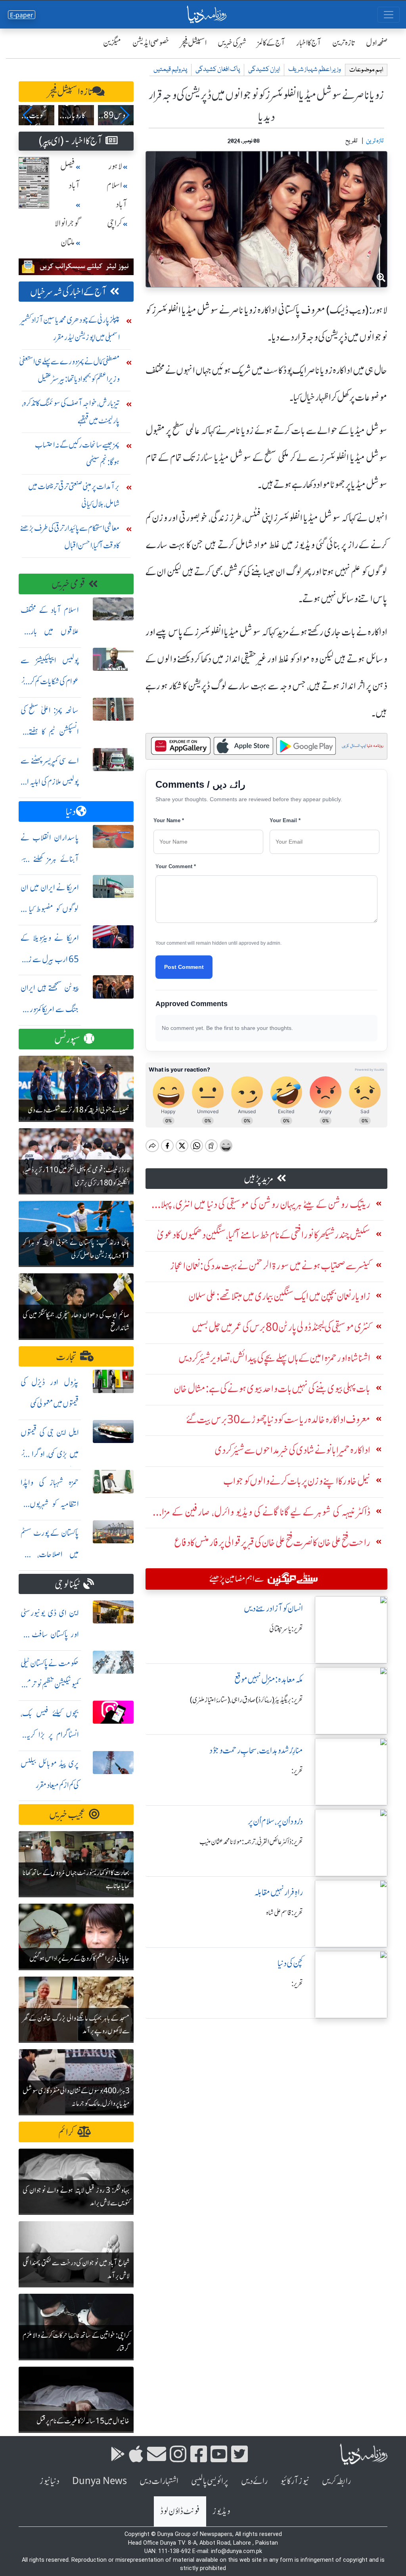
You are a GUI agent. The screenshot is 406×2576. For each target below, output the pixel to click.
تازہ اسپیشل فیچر (70, 92)
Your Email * (285, 820)
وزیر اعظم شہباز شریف (315, 70)
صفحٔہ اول (377, 43)
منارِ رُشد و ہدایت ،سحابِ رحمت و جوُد (256, 1750)
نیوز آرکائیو (295, 2481)
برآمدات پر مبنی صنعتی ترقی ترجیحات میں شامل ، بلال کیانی (74, 495)
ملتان (68, 242)
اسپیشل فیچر (193, 43)
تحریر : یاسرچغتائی (286, 1629)
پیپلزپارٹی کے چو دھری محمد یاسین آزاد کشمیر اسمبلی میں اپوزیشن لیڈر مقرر (70, 328)
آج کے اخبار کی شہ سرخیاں (68, 292)
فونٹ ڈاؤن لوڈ (180, 2511)
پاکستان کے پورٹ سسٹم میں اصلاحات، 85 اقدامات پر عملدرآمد (50, 1554)
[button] (28, 115)
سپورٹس (67, 1039)
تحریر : (297, 1771)
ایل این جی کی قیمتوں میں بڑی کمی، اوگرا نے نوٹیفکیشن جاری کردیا (50, 1454)
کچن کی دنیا (290, 1963)
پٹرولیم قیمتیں (170, 70)
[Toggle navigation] (389, 15)
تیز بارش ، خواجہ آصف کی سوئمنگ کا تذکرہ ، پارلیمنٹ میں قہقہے (71, 412)
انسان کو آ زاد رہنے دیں (273, 1609)
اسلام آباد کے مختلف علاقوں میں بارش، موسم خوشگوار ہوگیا (50, 631)
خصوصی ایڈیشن (151, 43)
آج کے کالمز (271, 43)
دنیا (71, 812)
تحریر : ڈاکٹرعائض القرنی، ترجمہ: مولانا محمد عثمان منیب (251, 1842)
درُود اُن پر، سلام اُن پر (275, 1821)
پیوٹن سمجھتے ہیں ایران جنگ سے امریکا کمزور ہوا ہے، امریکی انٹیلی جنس (50, 1009)
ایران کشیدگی (264, 70)
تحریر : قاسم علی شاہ (284, 1913)
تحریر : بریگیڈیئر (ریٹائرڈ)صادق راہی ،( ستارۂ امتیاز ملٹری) (246, 1700)
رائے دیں (254, 2481)
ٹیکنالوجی (67, 1584)
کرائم (66, 2132)
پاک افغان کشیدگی (218, 70)
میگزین (112, 43)
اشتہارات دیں (159, 2481)
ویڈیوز (221, 2511)
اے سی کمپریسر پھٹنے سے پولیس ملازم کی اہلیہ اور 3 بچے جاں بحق (50, 782)
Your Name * (169, 820)
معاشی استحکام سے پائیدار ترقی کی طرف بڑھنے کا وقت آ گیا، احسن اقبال (70, 537)
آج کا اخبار (309, 43)
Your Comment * (176, 866)
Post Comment (184, 967)
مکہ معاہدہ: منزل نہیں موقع (269, 1679)
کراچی (115, 223)
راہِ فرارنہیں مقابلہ (279, 1892)
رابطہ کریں (336, 2481)
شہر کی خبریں (232, 43)
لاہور (115, 166)
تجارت (66, 1357)
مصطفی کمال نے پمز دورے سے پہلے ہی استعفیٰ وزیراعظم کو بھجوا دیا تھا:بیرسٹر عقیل (69, 370)
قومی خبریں (68, 584)
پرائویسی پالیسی (210, 2481)
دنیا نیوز (50, 2481)
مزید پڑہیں (259, 1179)
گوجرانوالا (67, 223)
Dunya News (100, 2481)
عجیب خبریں (67, 1815)
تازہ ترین (344, 43)
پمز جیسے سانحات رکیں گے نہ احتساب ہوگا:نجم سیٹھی (77, 453)
